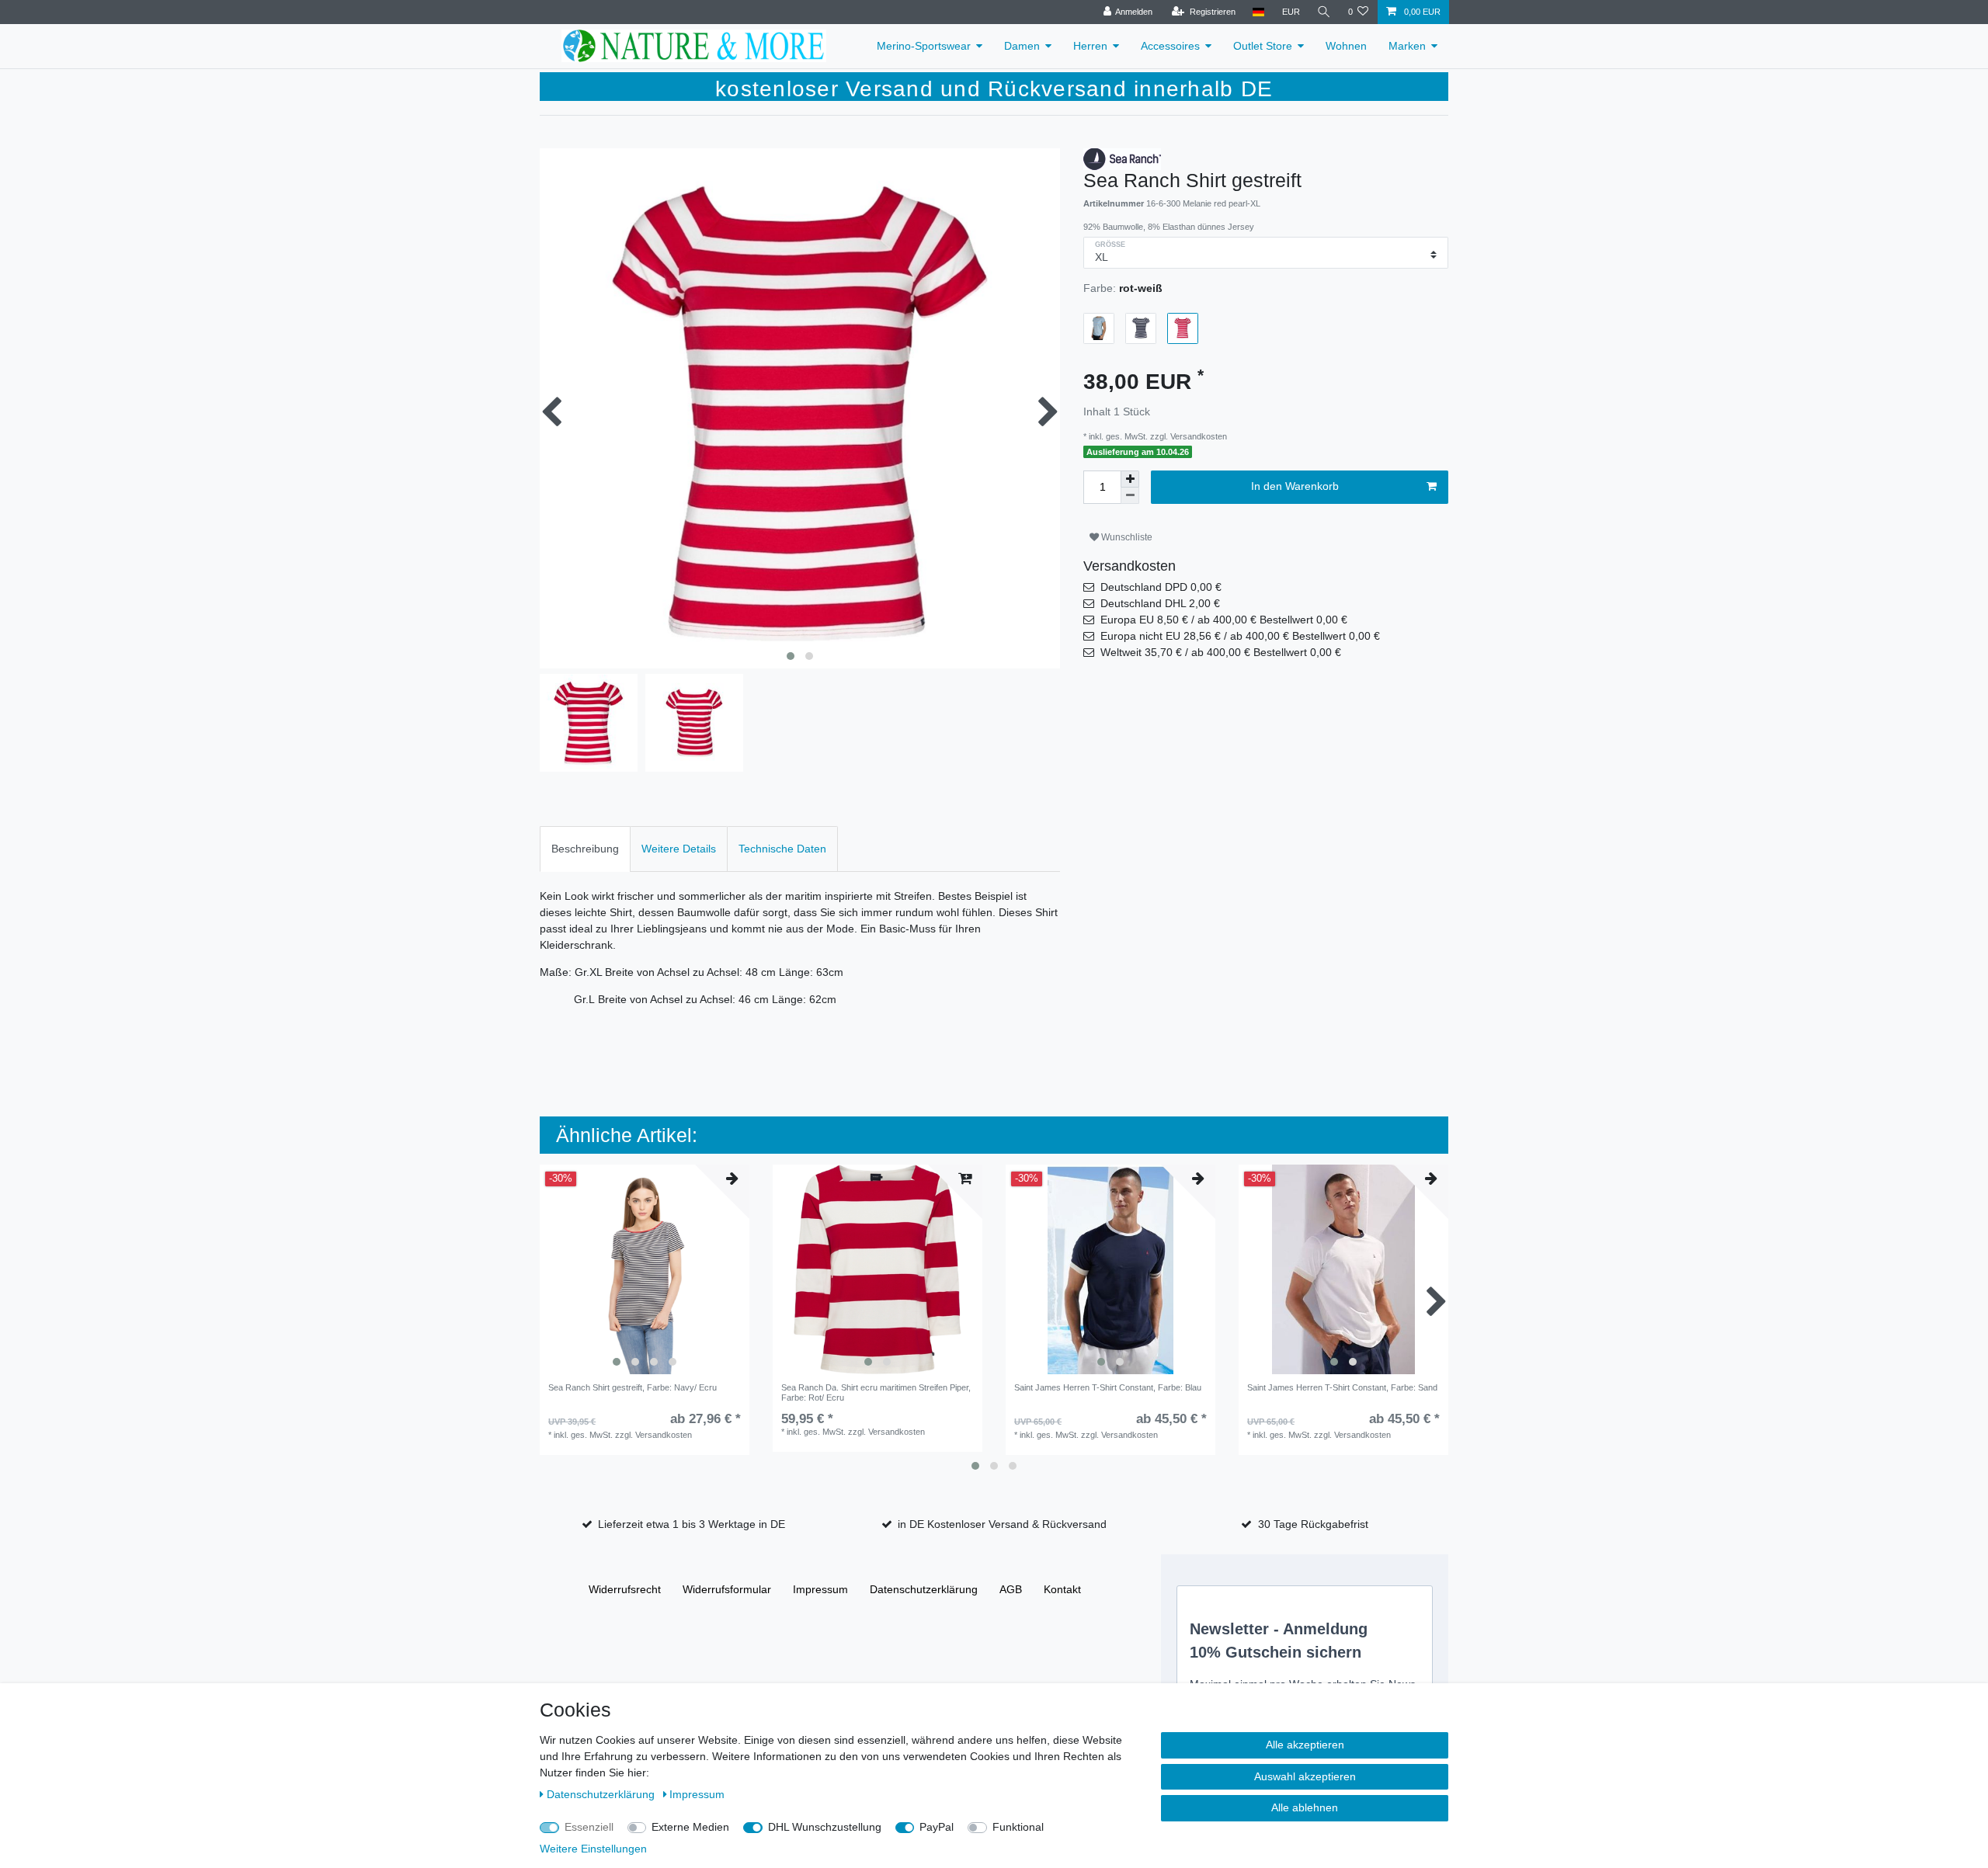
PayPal (937, 1827)
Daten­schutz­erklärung (924, 1589)
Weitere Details (679, 849)
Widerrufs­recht (625, 1589)
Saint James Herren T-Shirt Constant (1108, 1387)
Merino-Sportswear (924, 46)
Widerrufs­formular (727, 1589)
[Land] (1258, 12)
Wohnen (1346, 46)
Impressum (820, 1589)
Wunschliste (1126, 537)
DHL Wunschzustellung (825, 1827)
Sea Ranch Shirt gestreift (633, 1387)
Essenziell (589, 1827)
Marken (1407, 46)
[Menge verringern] (1130, 496)
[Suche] (1324, 12)
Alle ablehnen (1305, 1807)
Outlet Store (1263, 46)
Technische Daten (782, 849)
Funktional (1018, 1827)
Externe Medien (690, 1827)
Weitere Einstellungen (593, 1849)
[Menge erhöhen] (1130, 479)
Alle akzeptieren (1305, 1745)
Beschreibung (585, 849)
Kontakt (1062, 1589)
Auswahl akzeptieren (1305, 1776)
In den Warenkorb (1295, 486)
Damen (1022, 46)
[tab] (585, 849)
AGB (1011, 1589)
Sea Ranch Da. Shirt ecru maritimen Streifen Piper (876, 1392)
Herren (1090, 46)
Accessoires (1170, 46)
